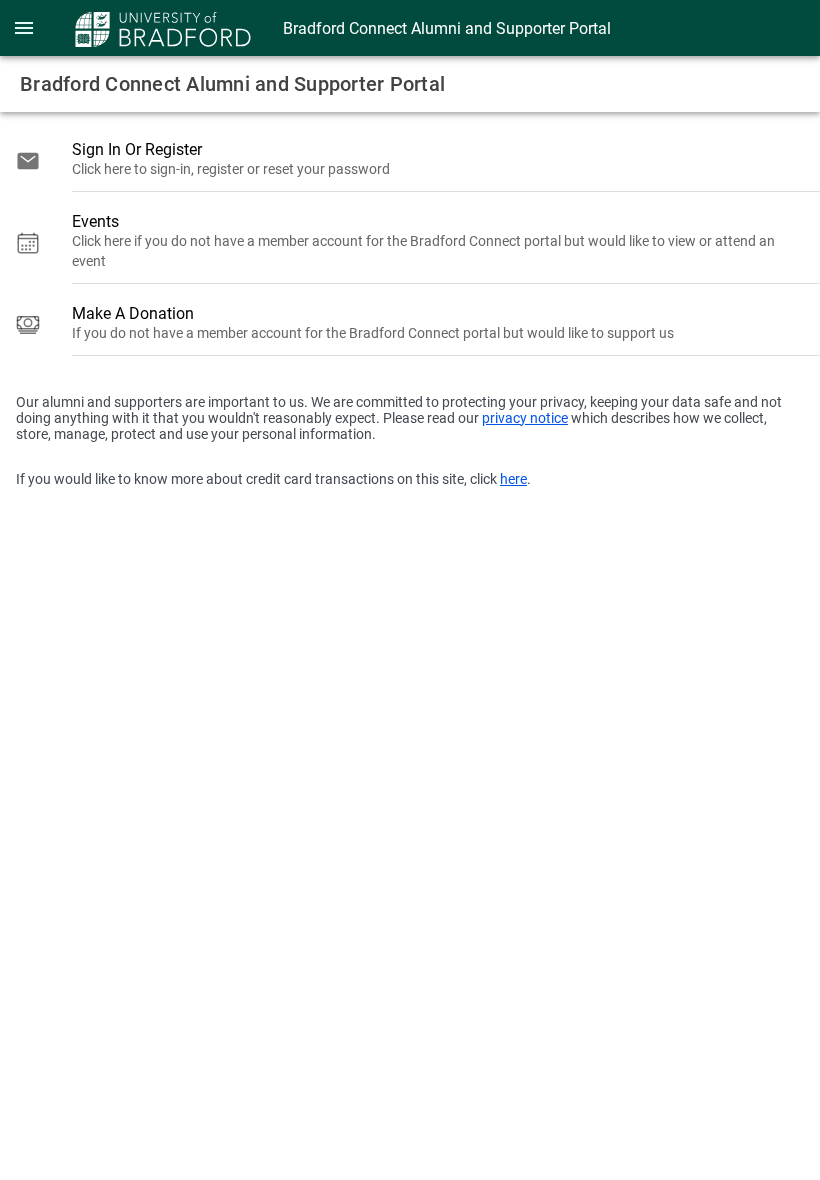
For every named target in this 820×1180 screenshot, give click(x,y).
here (513, 479)
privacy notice (525, 418)
